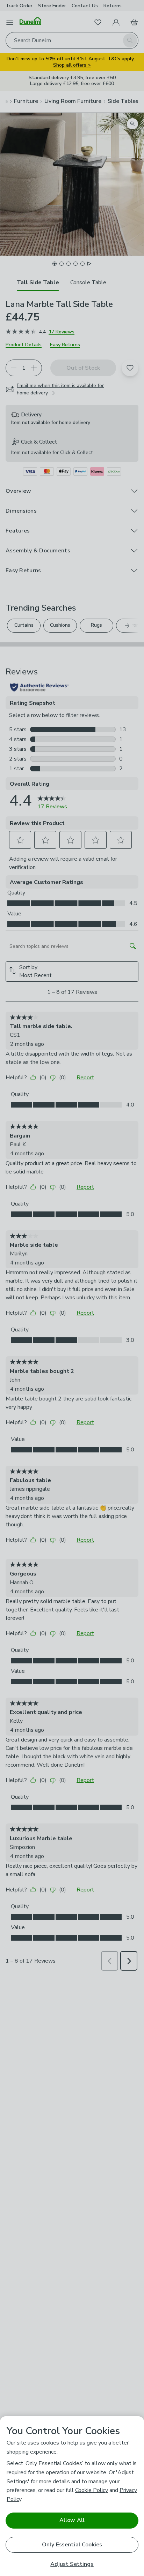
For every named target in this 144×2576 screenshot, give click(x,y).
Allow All (72, 2520)
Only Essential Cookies (72, 2545)
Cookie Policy (92, 2490)
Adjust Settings (72, 2564)
